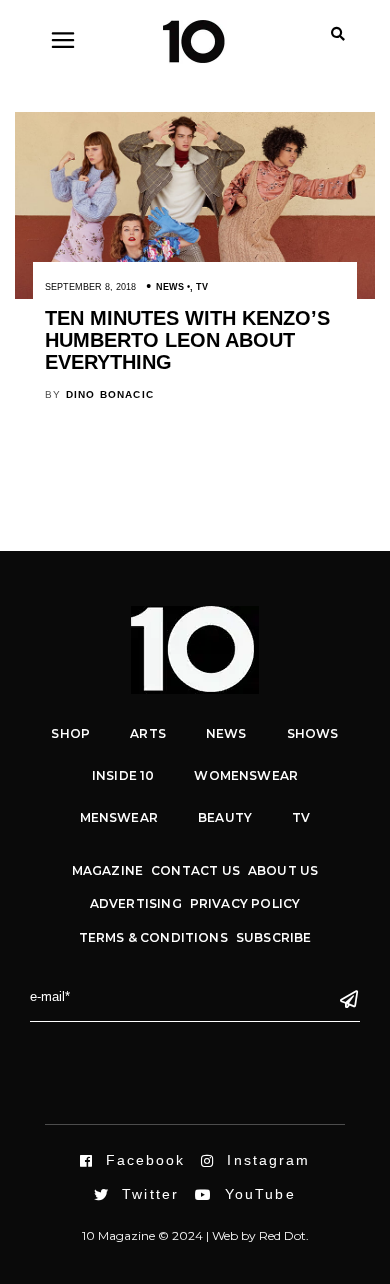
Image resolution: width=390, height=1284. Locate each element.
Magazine (107, 870)
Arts (148, 733)
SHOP (70, 733)
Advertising (136, 903)
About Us (283, 870)
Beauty (225, 817)
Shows (313, 733)
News (170, 287)
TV (202, 287)
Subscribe (274, 937)
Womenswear (246, 775)
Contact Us (195, 870)
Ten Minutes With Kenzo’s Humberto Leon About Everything (187, 340)
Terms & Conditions (153, 937)
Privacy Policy (245, 903)
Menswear (119, 817)
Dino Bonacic (110, 394)
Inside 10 (123, 775)
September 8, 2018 (90, 287)
